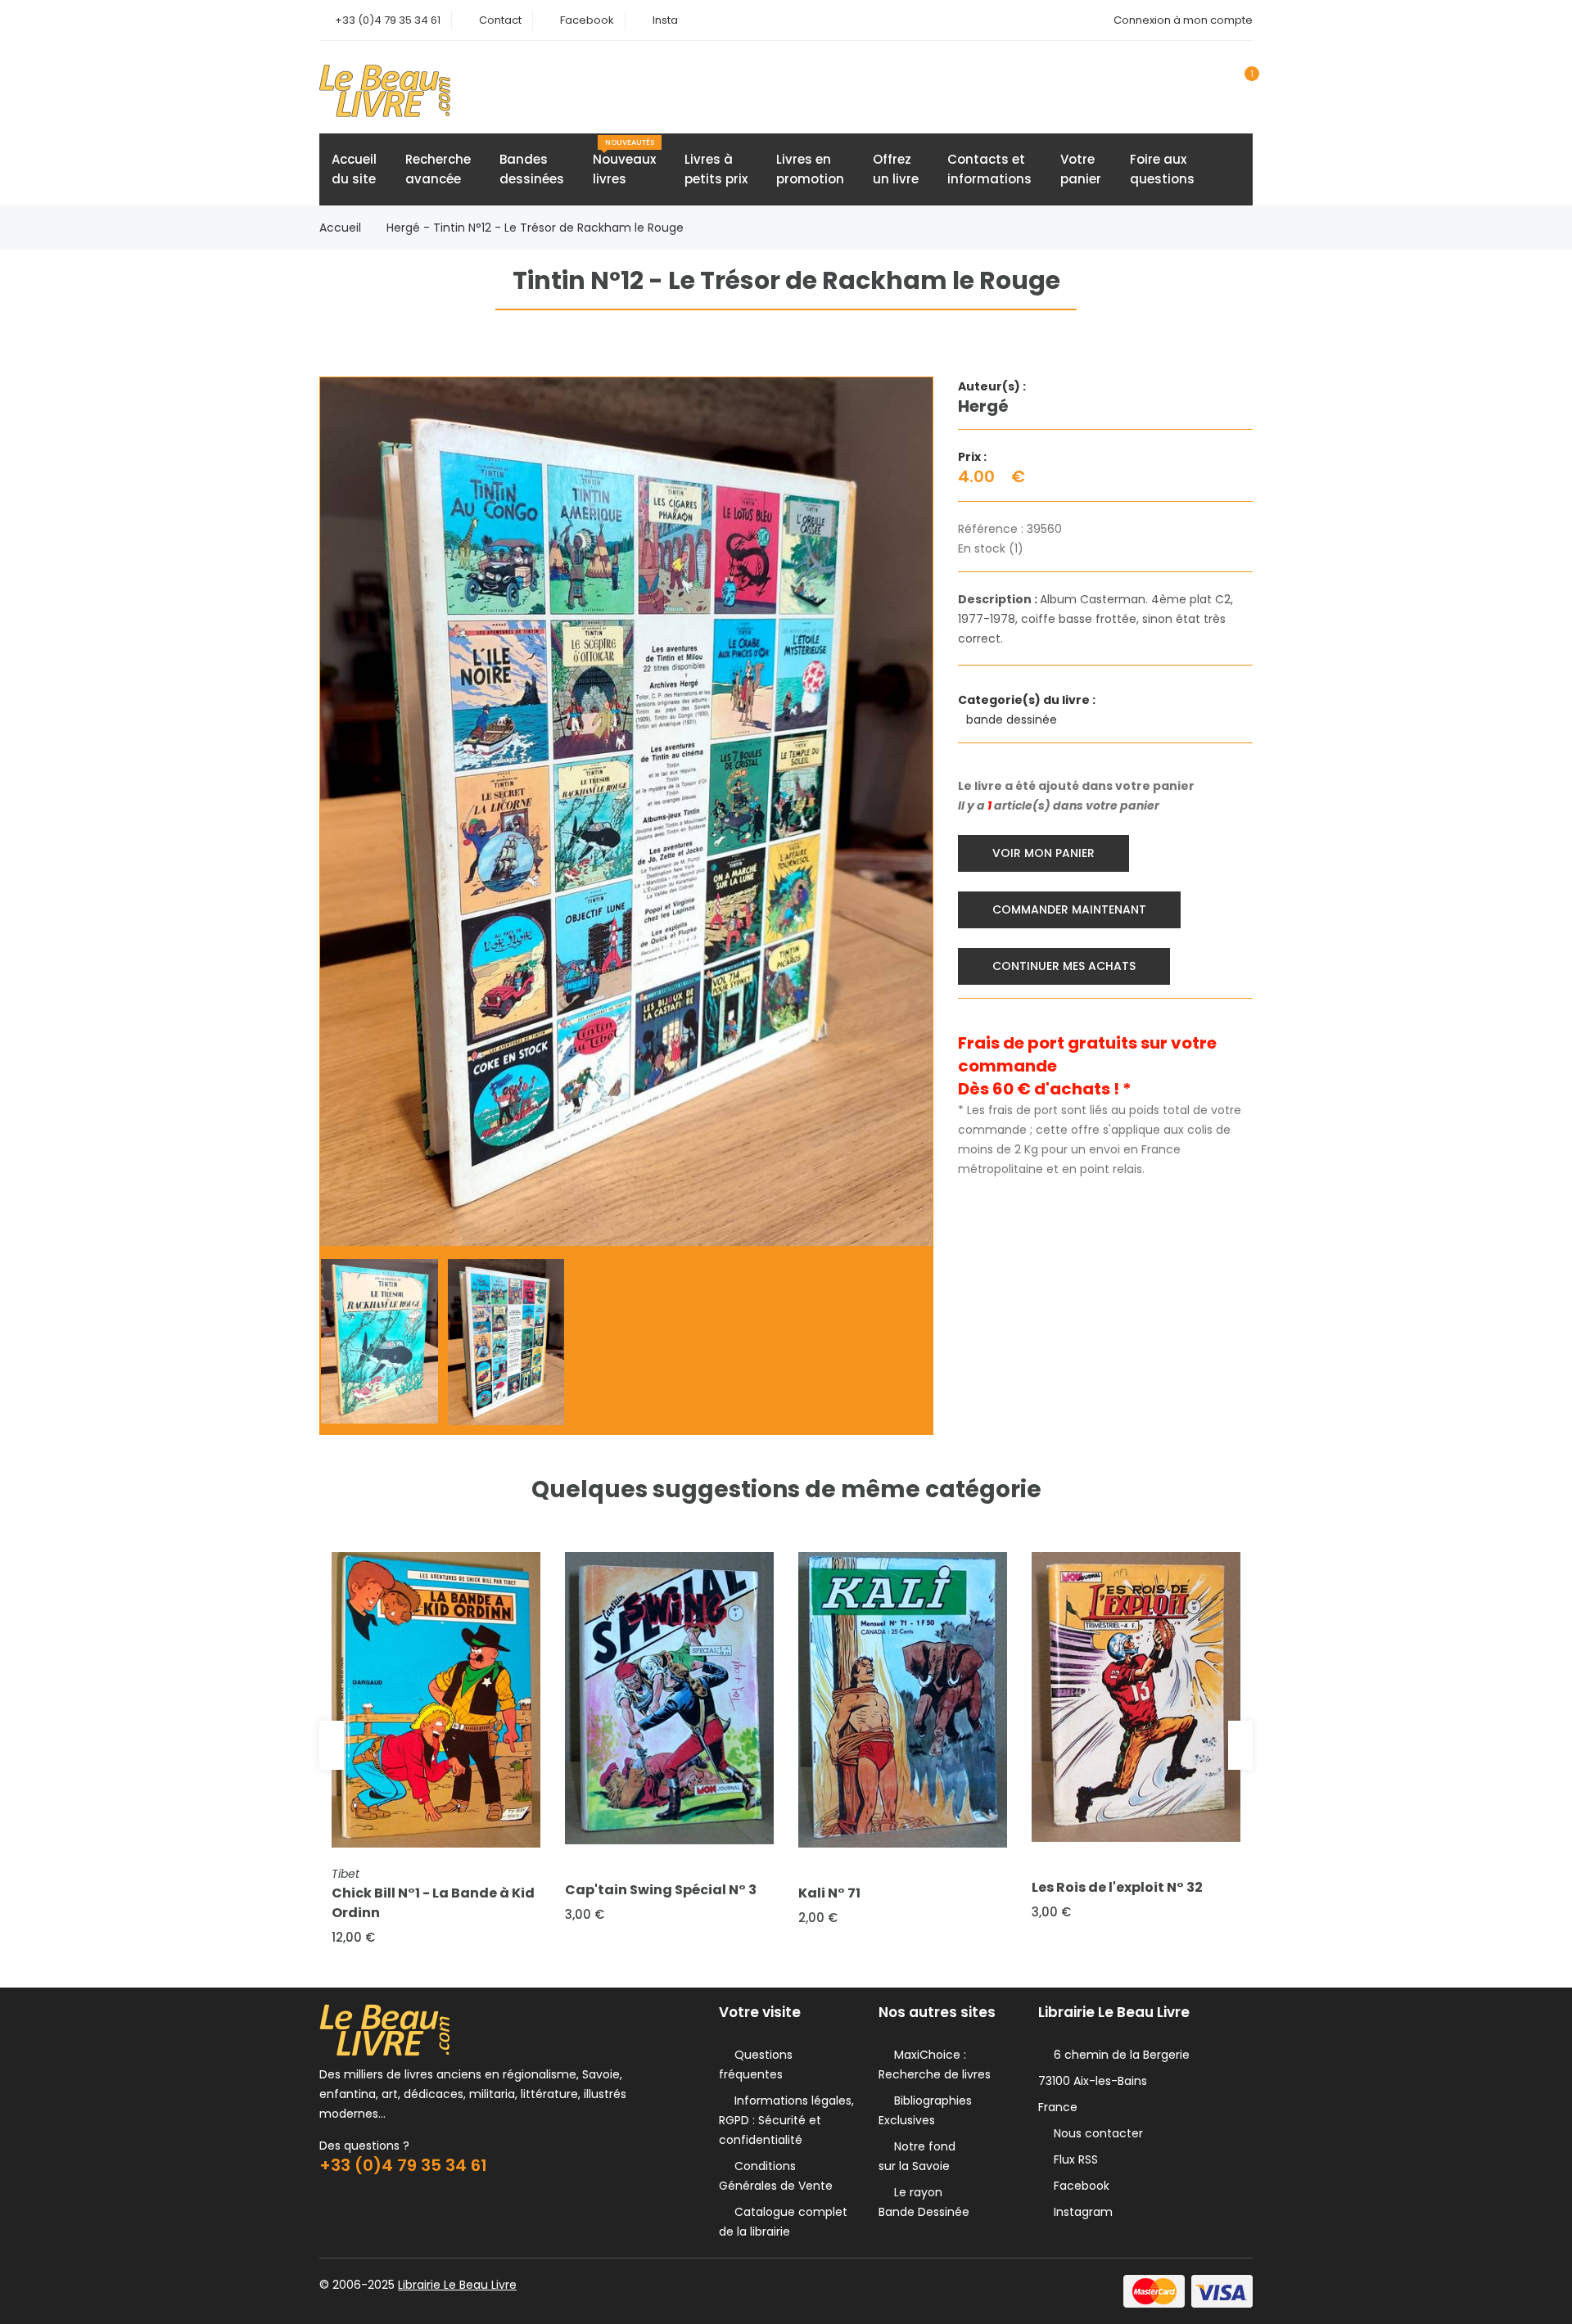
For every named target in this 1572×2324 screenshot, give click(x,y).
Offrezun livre (896, 169)
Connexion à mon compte (1183, 20)
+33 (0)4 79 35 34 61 (388, 20)
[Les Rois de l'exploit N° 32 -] (1136, 1697)
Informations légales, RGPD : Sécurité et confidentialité (786, 2120)
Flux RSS (1073, 2159)
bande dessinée (1013, 720)
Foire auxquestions (1162, 169)
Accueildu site (354, 169)
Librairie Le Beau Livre (457, 2285)
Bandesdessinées (532, 169)
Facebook (587, 20)
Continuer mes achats (1064, 966)
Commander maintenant (1069, 909)
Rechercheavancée (438, 169)
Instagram (1080, 2212)
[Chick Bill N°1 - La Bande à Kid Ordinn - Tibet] (436, 1699)
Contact (500, 20)
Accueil (340, 228)
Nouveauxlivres (624, 162)
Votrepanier (1081, 169)
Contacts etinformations (989, 169)
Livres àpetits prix (716, 169)
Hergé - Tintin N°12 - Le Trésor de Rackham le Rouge (535, 228)
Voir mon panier (1043, 853)
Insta (665, 20)
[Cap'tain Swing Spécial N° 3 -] (669, 1698)
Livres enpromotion (810, 169)
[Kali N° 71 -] (903, 1699)
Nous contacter (1095, 2133)
